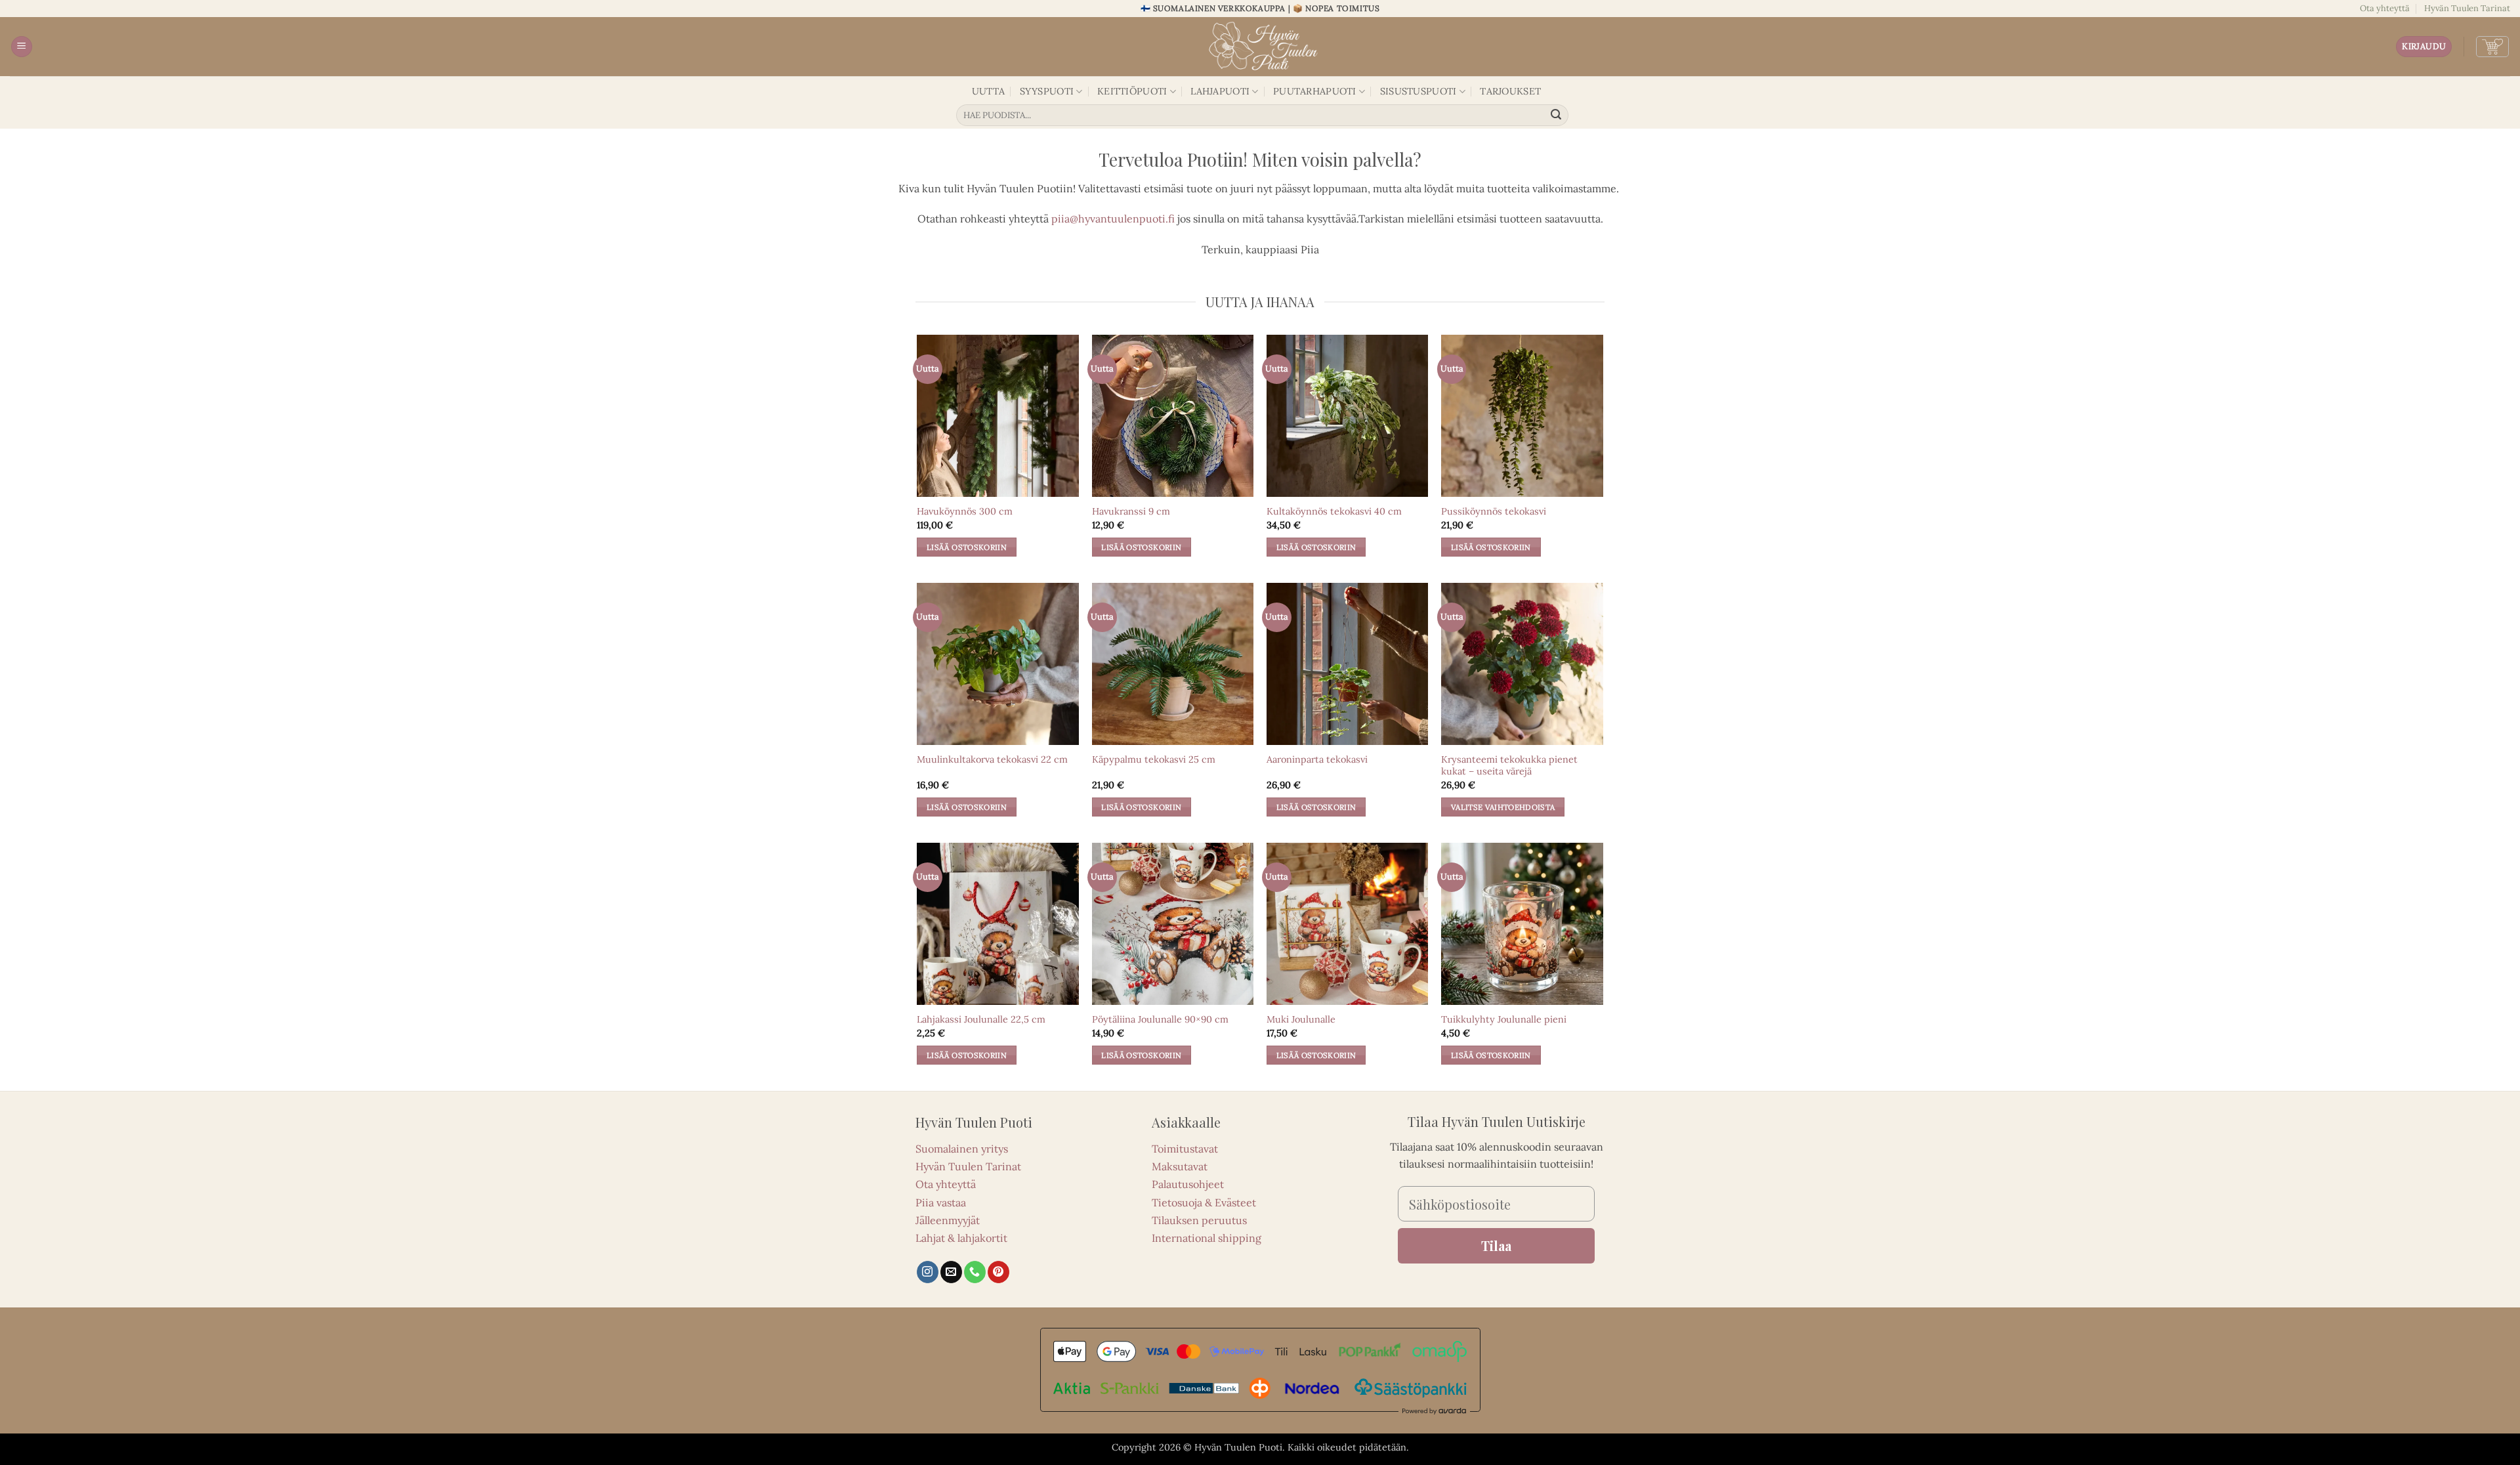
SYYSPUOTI (1047, 91)
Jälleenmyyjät (948, 1220)
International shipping (1207, 1238)
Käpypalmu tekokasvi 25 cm (1154, 759)
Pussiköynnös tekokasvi (1494, 511)
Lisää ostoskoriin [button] (967, 547)
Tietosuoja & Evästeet (1204, 1202)
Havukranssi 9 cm (1131, 511)
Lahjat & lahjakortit (961, 1238)
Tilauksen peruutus (1199, 1220)
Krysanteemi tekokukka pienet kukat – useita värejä (1509, 766)
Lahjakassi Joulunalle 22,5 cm (981, 1019)
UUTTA (988, 91)
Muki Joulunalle (1301, 1019)
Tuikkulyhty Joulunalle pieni (1504, 1019)
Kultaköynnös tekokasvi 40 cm (1334, 511)
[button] (22, 47)
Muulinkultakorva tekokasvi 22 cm (992, 759)
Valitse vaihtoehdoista (1503, 807)
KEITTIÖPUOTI (1132, 91)
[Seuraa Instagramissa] (928, 1272)
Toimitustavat (1185, 1149)
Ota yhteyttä (2385, 8)
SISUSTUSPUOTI (1418, 91)
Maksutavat (1180, 1166)
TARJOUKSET (1510, 91)
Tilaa (1496, 1245)
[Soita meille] (975, 1272)
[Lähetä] (1557, 116)
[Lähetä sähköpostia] (951, 1272)
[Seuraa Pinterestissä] (998, 1272)
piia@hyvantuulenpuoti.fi (1113, 219)
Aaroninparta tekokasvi (1317, 759)
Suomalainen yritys (962, 1149)
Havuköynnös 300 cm (965, 511)
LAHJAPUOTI (1220, 91)
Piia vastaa (941, 1202)
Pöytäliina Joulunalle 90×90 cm (1160, 1019)
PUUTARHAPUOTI (1315, 91)
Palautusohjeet (1188, 1184)
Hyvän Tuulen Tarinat (2467, 8)
